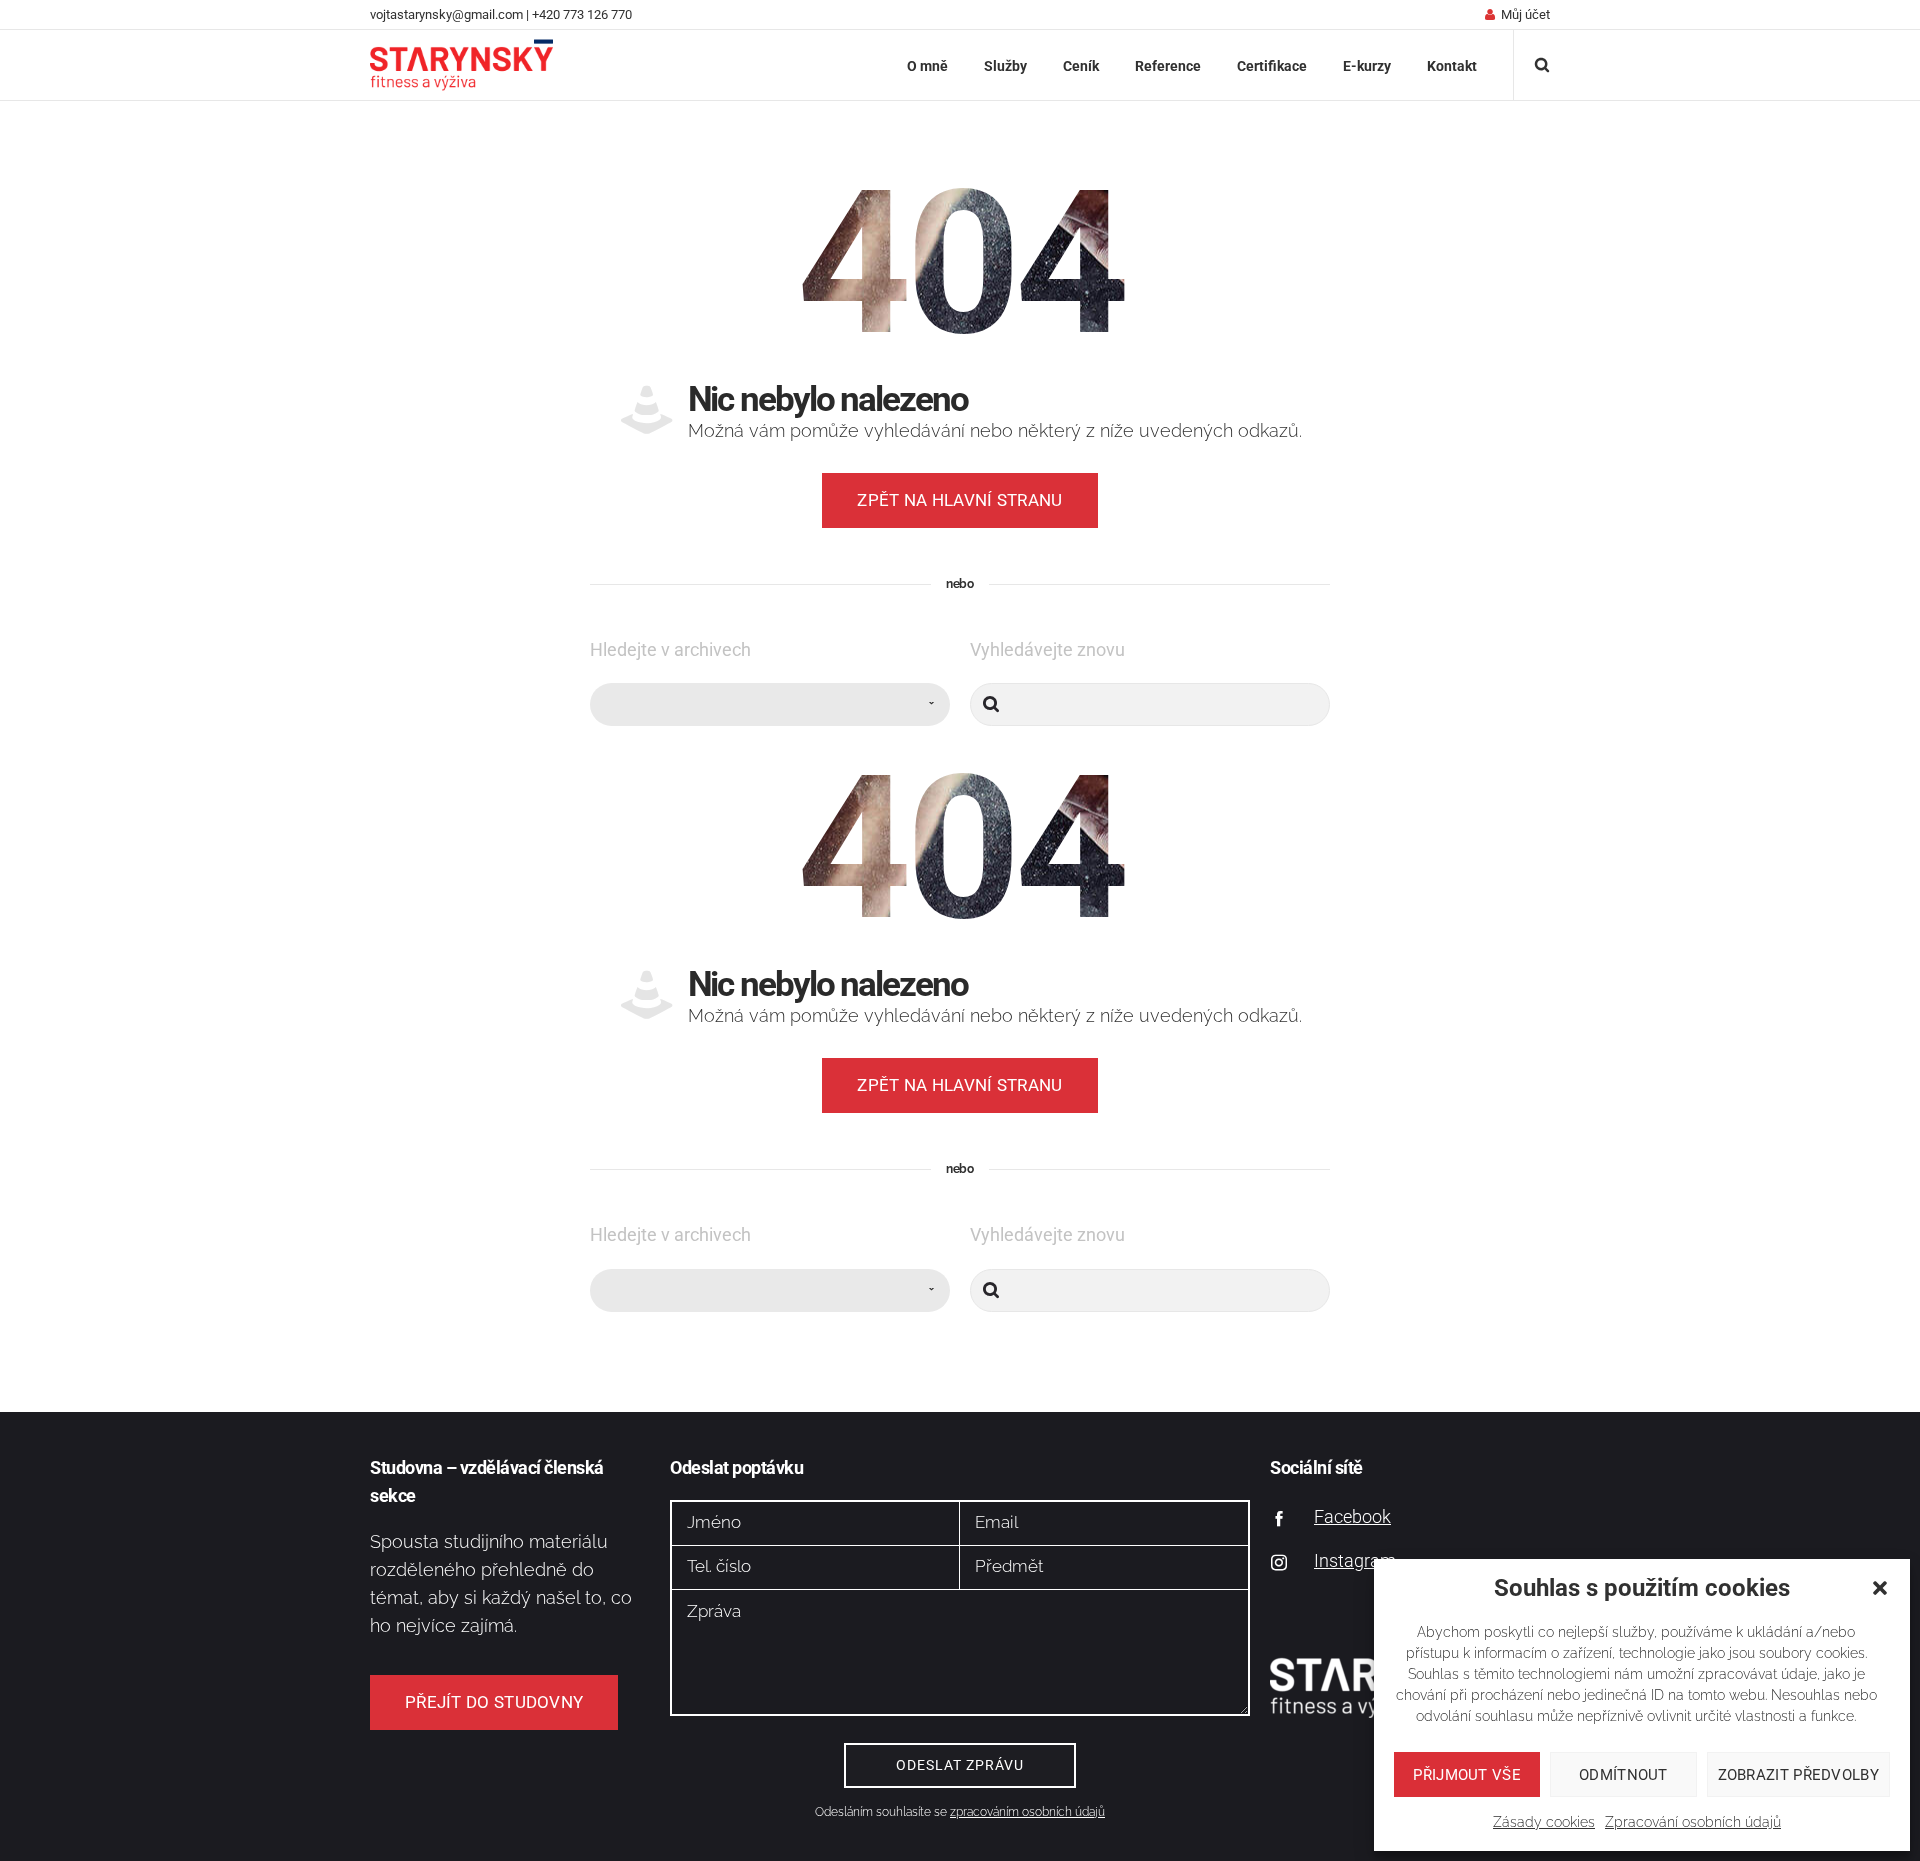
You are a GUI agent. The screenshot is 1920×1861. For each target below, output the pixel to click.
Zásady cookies (1544, 1822)
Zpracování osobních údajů (1693, 1822)
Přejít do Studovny (494, 1702)
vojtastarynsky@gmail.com (446, 14)
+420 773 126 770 (582, 14)
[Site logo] (461, 65)
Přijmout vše (1467, 1775)
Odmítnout (1623, 1775)
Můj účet (1525, 14)
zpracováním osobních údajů (1027, 1812)
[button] (1880, 1588)
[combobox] (770, 704)
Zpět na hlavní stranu (959, 500)
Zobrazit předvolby (1798, 1775)
